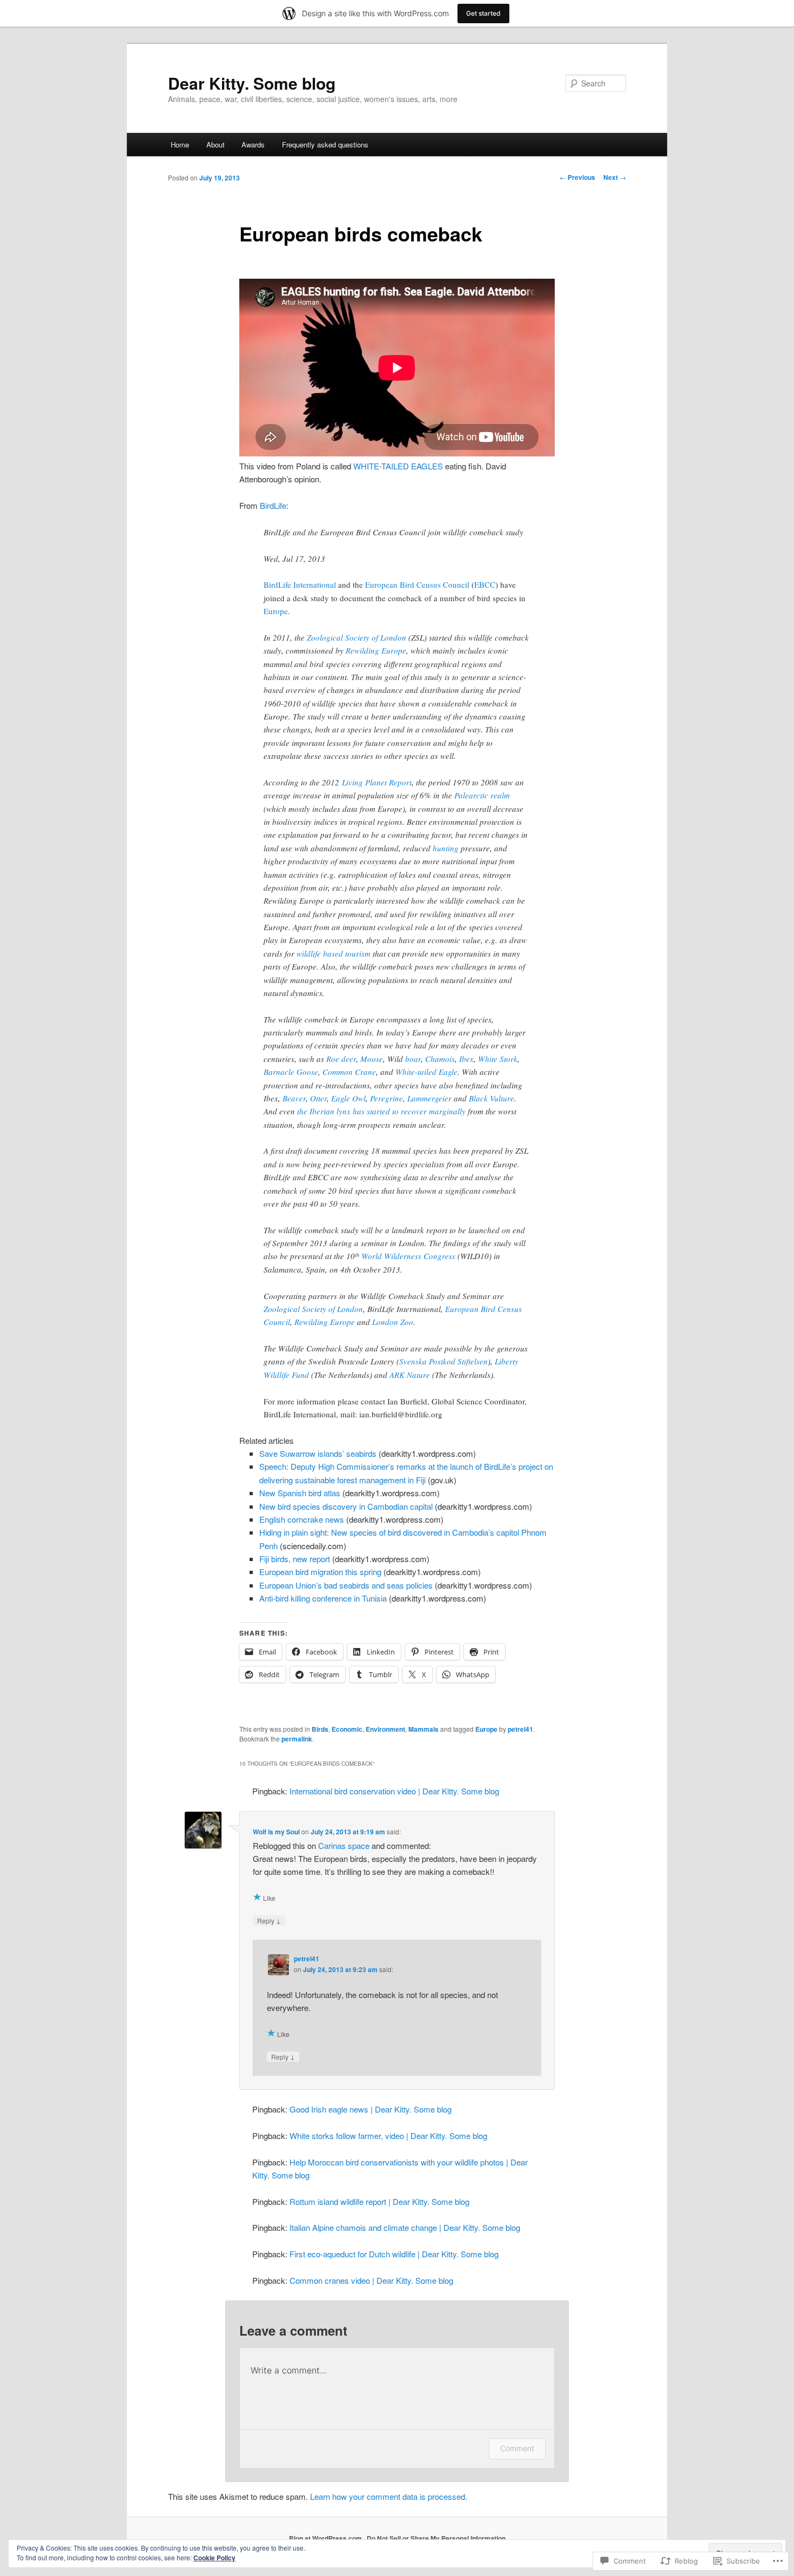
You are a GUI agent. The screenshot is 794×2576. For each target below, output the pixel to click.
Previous (577, 177)
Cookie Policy (214, 2558)
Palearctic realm (482, 795)
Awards (253, 144)
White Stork (498, 1059)
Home (180, 144)
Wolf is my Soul (276, 1832)
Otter (318, 1098)
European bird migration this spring (320, 1572)
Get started (483, 13)
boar (413, 1059)
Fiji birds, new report (295, 1559)
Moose (372, 1059)
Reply (269, 1920)
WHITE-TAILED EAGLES (398, 466)
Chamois (440, 1059)
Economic (347, 1729)
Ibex (466, 1059)
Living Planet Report (377, 782)
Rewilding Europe (376, 650)
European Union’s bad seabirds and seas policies (346, 1585)
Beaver (294, 1098)
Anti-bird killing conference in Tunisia (323, 1598)
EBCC (485, 584)
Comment (517, 2448)
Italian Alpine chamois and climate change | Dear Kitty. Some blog (405, 2227)
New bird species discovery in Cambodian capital (346, 1506)
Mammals (423, 1729)
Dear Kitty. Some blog (252, 83)
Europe (276, 611)
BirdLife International (300, 584)
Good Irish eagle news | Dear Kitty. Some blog (371, 2109)
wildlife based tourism (334, 953)
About (216, 144)
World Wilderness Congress (408, 1256)
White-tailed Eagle (426, 1072)
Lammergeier (429, 1098)
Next (615, 177)
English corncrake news (302, 1519)
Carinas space (344, 1845)
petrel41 (520, 1729)
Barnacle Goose (291, 1072)
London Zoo (393, 1322)
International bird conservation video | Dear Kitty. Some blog (394, 1791)
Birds (320, 1729)
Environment (385, 1729)
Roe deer (341, 1059)
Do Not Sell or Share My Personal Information (436, 2538)
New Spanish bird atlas (300, 1493)
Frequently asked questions (325, 144)
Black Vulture (492, 1098)
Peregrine (386, 1098)
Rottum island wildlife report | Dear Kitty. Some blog (379, 2201)
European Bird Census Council (417, 584)
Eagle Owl (348, 1098)
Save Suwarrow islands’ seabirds (318, 1453)
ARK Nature (410, 1375)
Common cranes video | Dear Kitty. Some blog (371, 2280)
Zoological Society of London (356, 637)
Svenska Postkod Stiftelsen (443, 1361)
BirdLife (273, 505)
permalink (297, 1739)
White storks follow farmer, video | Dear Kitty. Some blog (388, 2136)
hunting (446, 848)
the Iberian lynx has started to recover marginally (381, 1111)
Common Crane (349, 1072)
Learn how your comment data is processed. (389, 2496)
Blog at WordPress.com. (326, 2538)
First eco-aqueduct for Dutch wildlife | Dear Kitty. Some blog (394, 2254)
